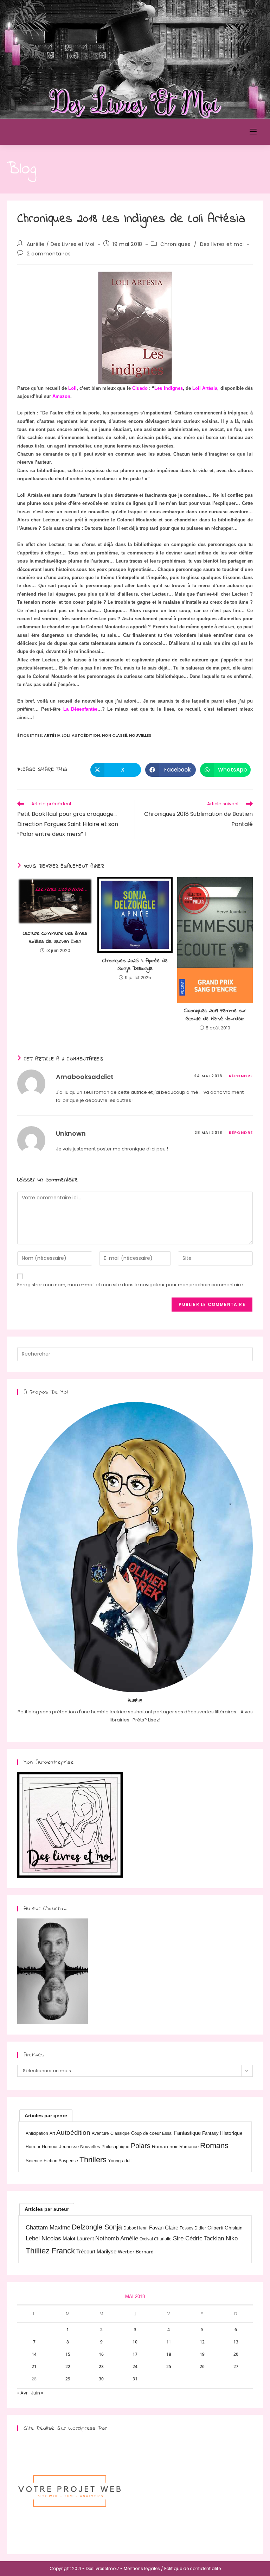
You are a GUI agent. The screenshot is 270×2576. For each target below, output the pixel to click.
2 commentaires (49, 254)
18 (169, 2354)
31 (135, 2379)
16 (101, 2354)
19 (202, 2354)
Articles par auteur (47, 2209)
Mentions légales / (143, 2568)
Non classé (114, 735)
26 (202, 2366)
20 (236, 2354)
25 (169, 2366)
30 (101, 2379)
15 (68, 2354)
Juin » (37, 2393)
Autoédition (86, 735)
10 (135, 2342)
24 (135, 2366)
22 (68, 2366)
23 (101, 2366)
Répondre (241, 1076)
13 (236, 2342)
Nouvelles (140, 735)
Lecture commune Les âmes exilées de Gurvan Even (55, 937)
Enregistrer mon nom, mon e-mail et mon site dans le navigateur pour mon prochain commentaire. (131, 1285)
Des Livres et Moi (47, 132)
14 (34, 2354)
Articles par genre (46, 2115)
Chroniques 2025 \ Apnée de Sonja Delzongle (135, 965)
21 (34, 2366)
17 (135, 2354)
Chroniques (175, 244)
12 (202, 2342)
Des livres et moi (222, 244)
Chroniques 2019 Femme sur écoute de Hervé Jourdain (215, 1015)
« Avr (22, 2393)
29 (68, 2379)
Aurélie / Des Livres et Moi (61, 244)
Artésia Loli (57, 735)
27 (236, 2366)
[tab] (46, 2115)
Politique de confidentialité (192, 2568)
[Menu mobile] (253, 132)
